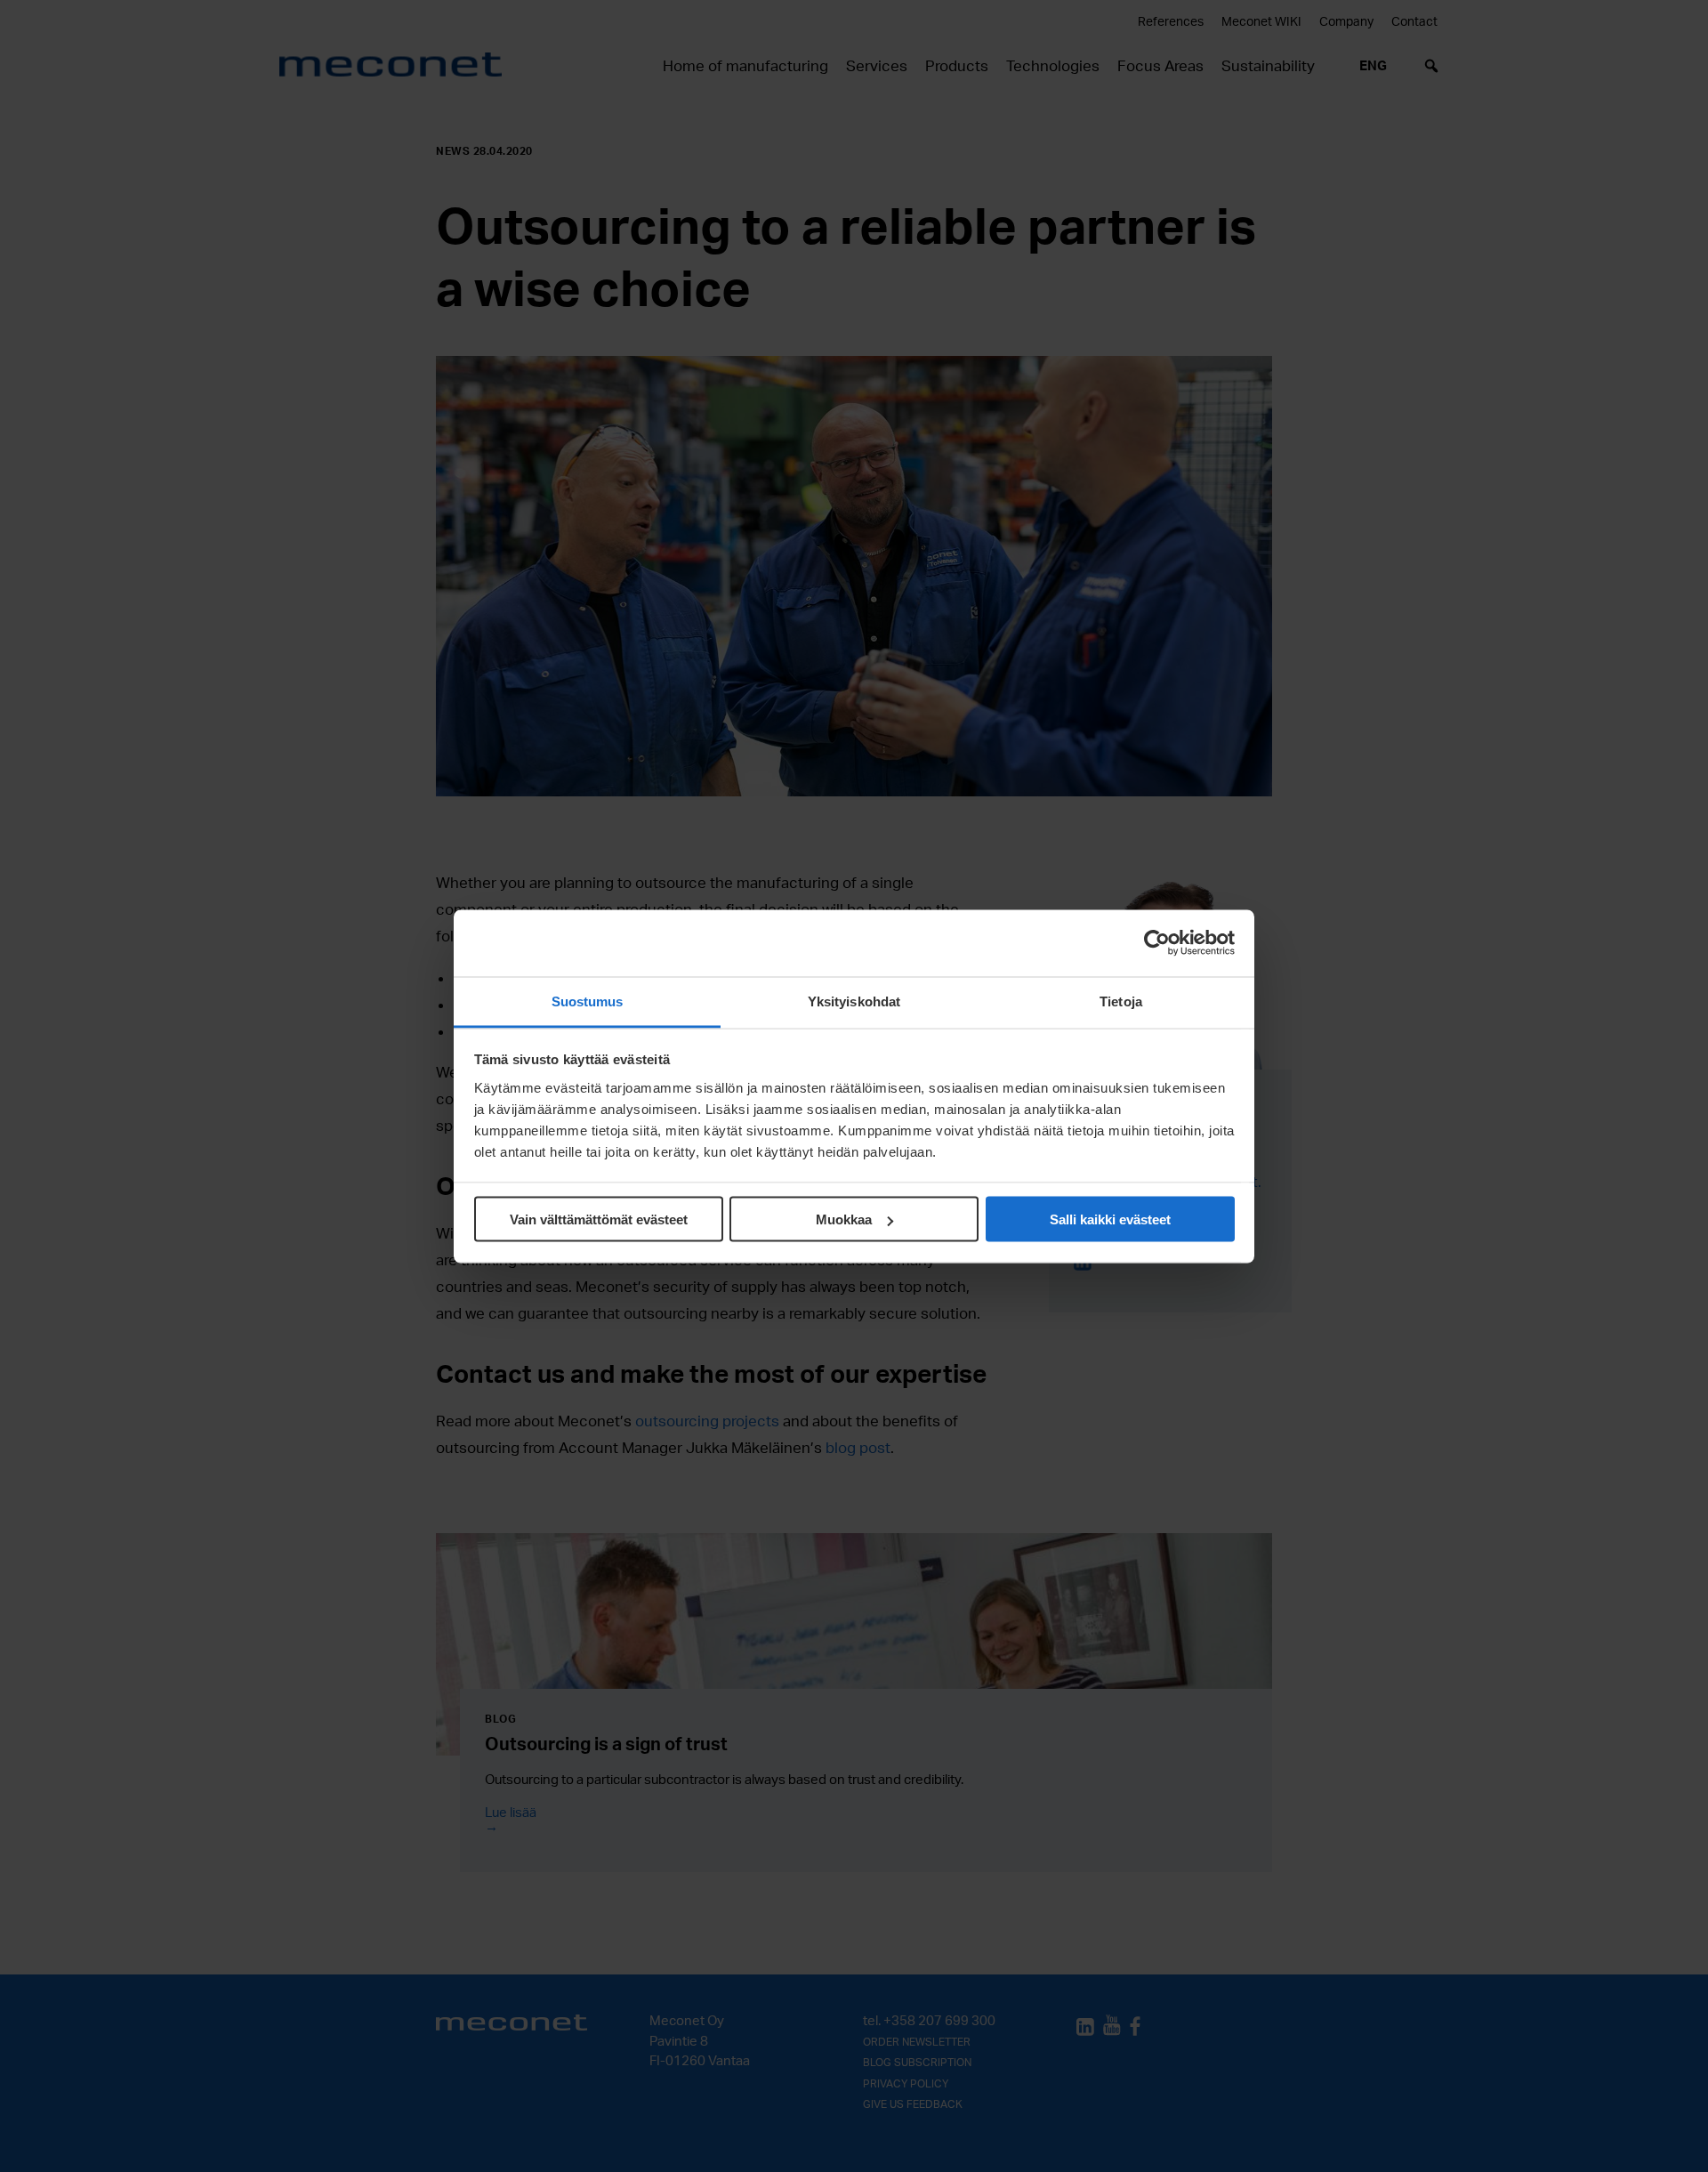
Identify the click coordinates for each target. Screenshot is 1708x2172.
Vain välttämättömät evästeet (599, 1219)
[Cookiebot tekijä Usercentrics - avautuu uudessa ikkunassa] (1157, 943)
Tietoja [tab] (1121, 1001)
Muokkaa (844, 1219)
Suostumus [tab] (588, 1001)
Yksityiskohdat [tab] (854, 1001)
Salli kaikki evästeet (1110, 1219)
